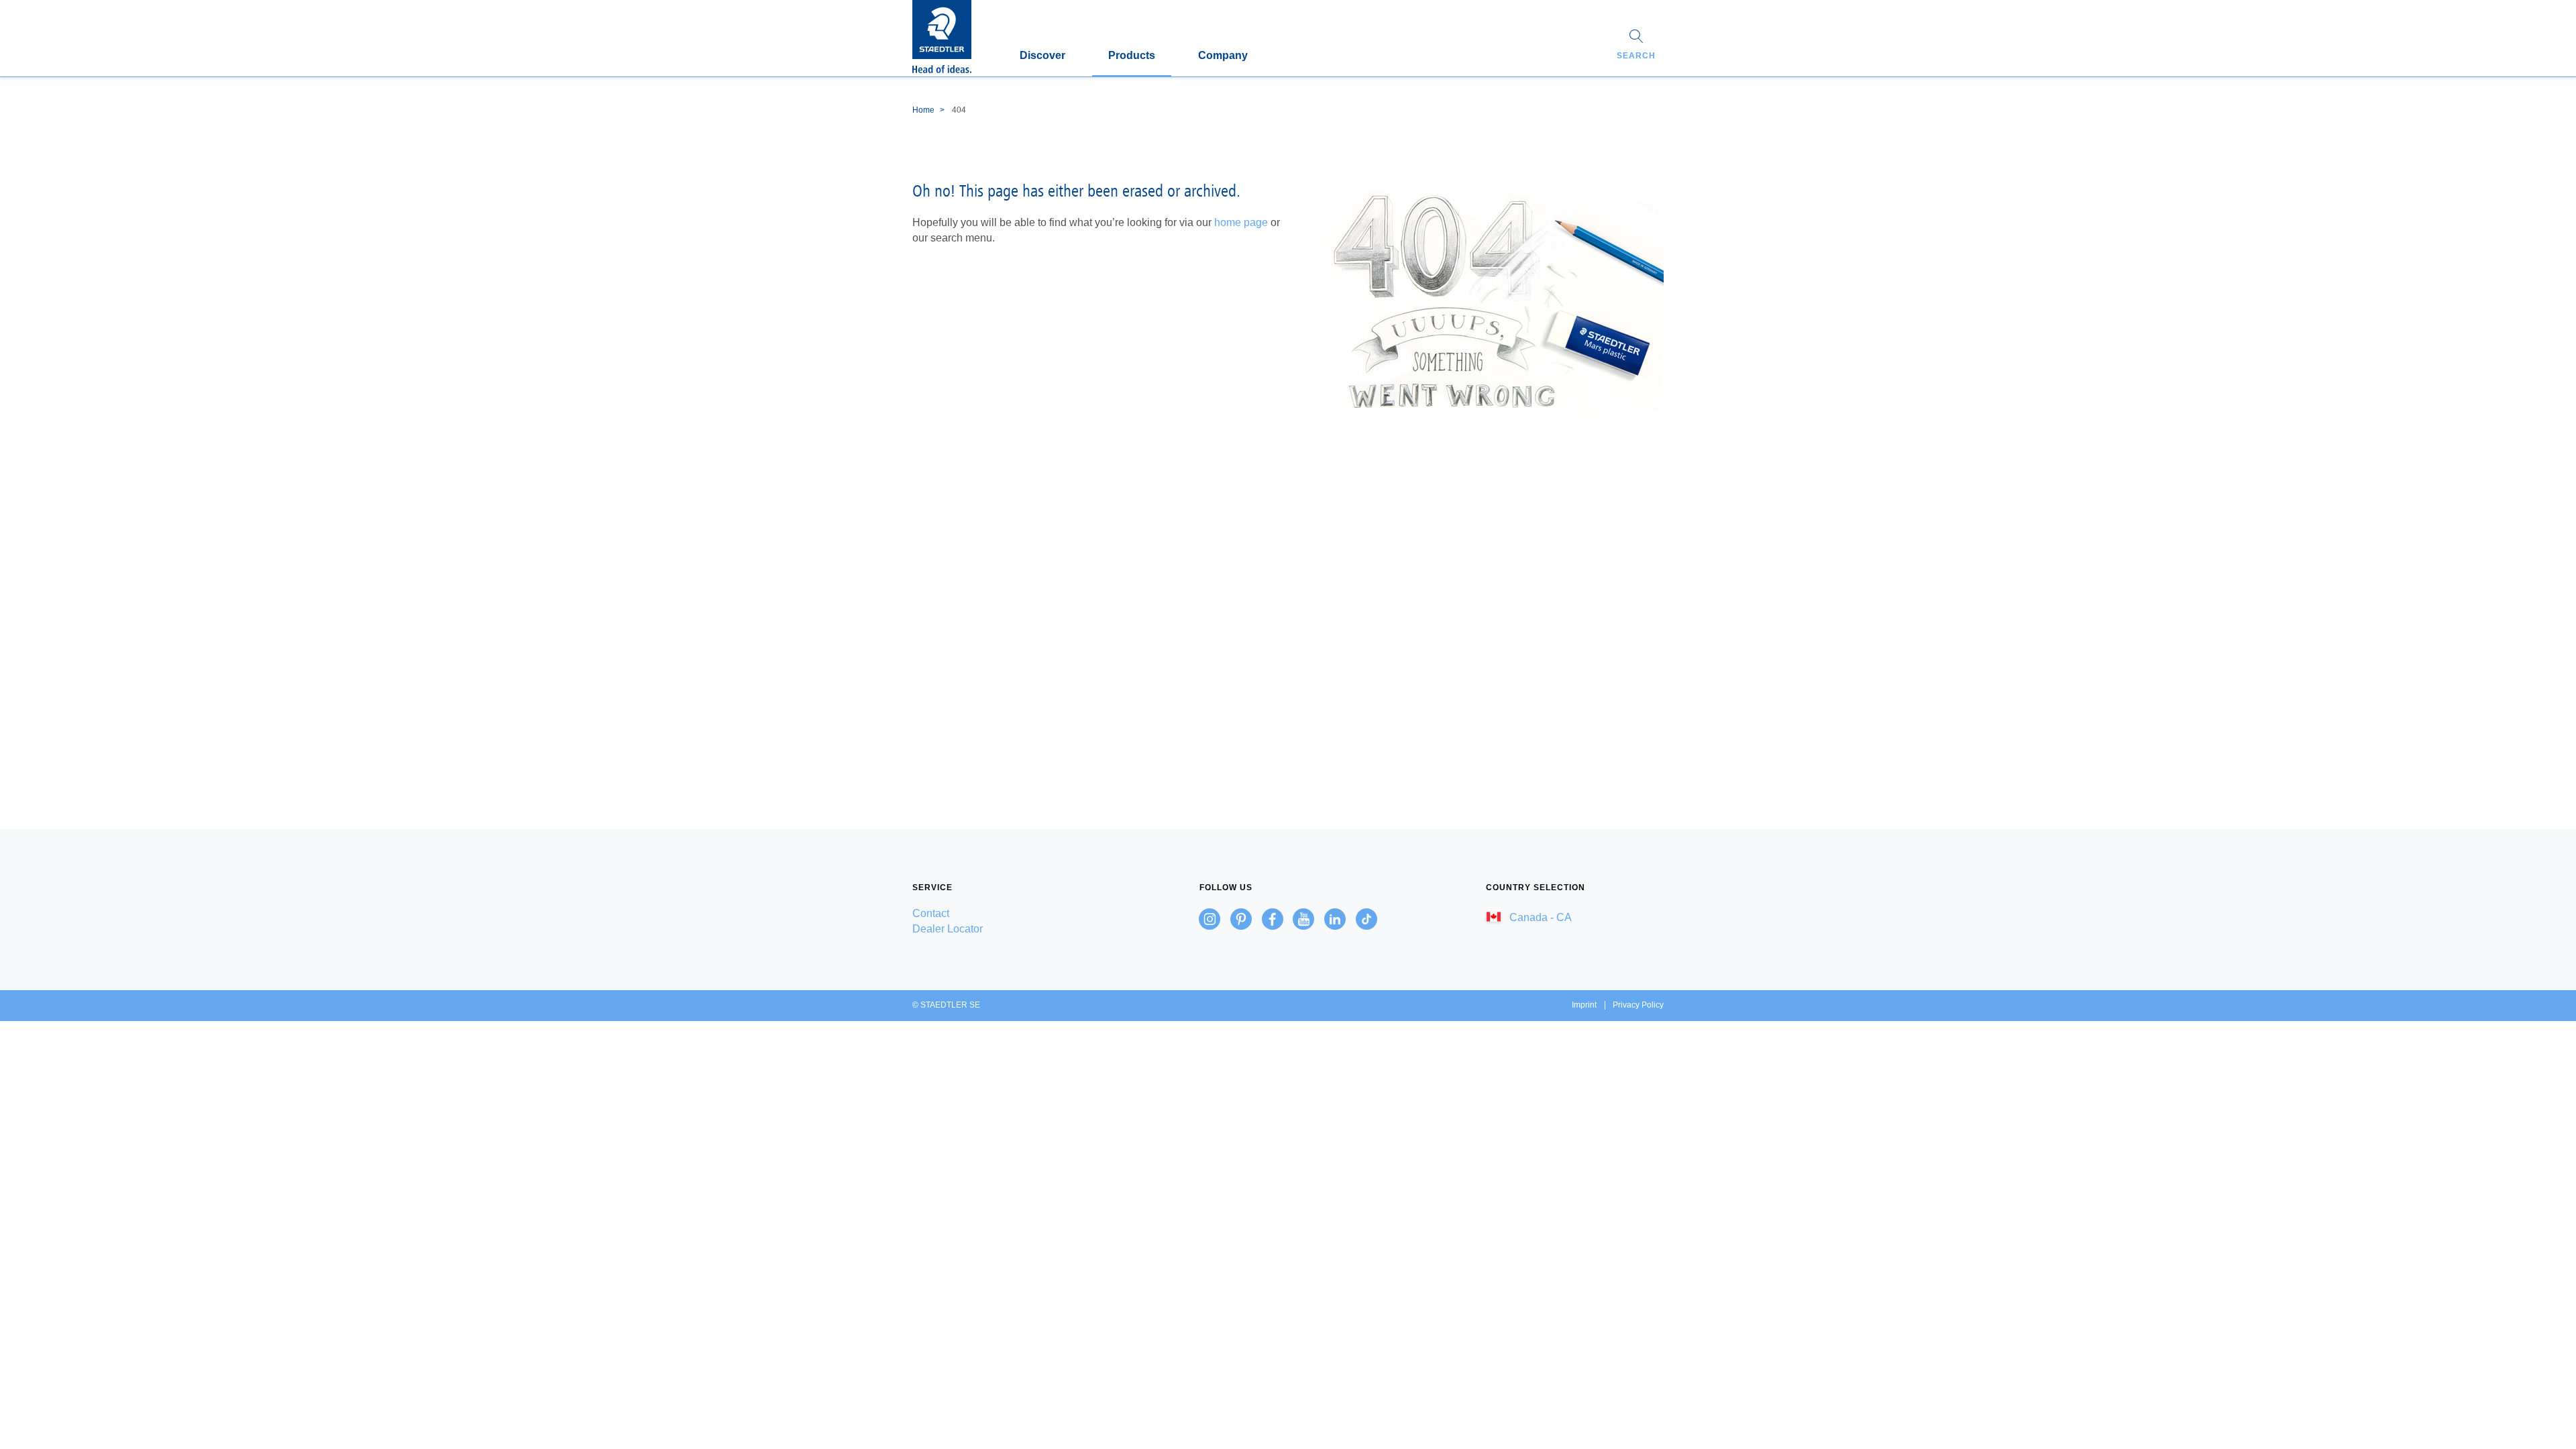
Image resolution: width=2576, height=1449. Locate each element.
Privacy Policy (1638, 1005)
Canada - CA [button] (1539, 917)
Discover (1042, 55)
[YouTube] (1303, 919)
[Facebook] (1273, 919)
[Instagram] (1210, 919)
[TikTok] (1366, 919)
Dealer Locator (948, 929)
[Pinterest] (1241, 919)
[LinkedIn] (1335, 919)
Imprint (1584, 1005)
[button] (1636, 46)
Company (1223, 55)
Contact (931, 913)
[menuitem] (1001, 913)
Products (1132, 55)
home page (1241, 222)
